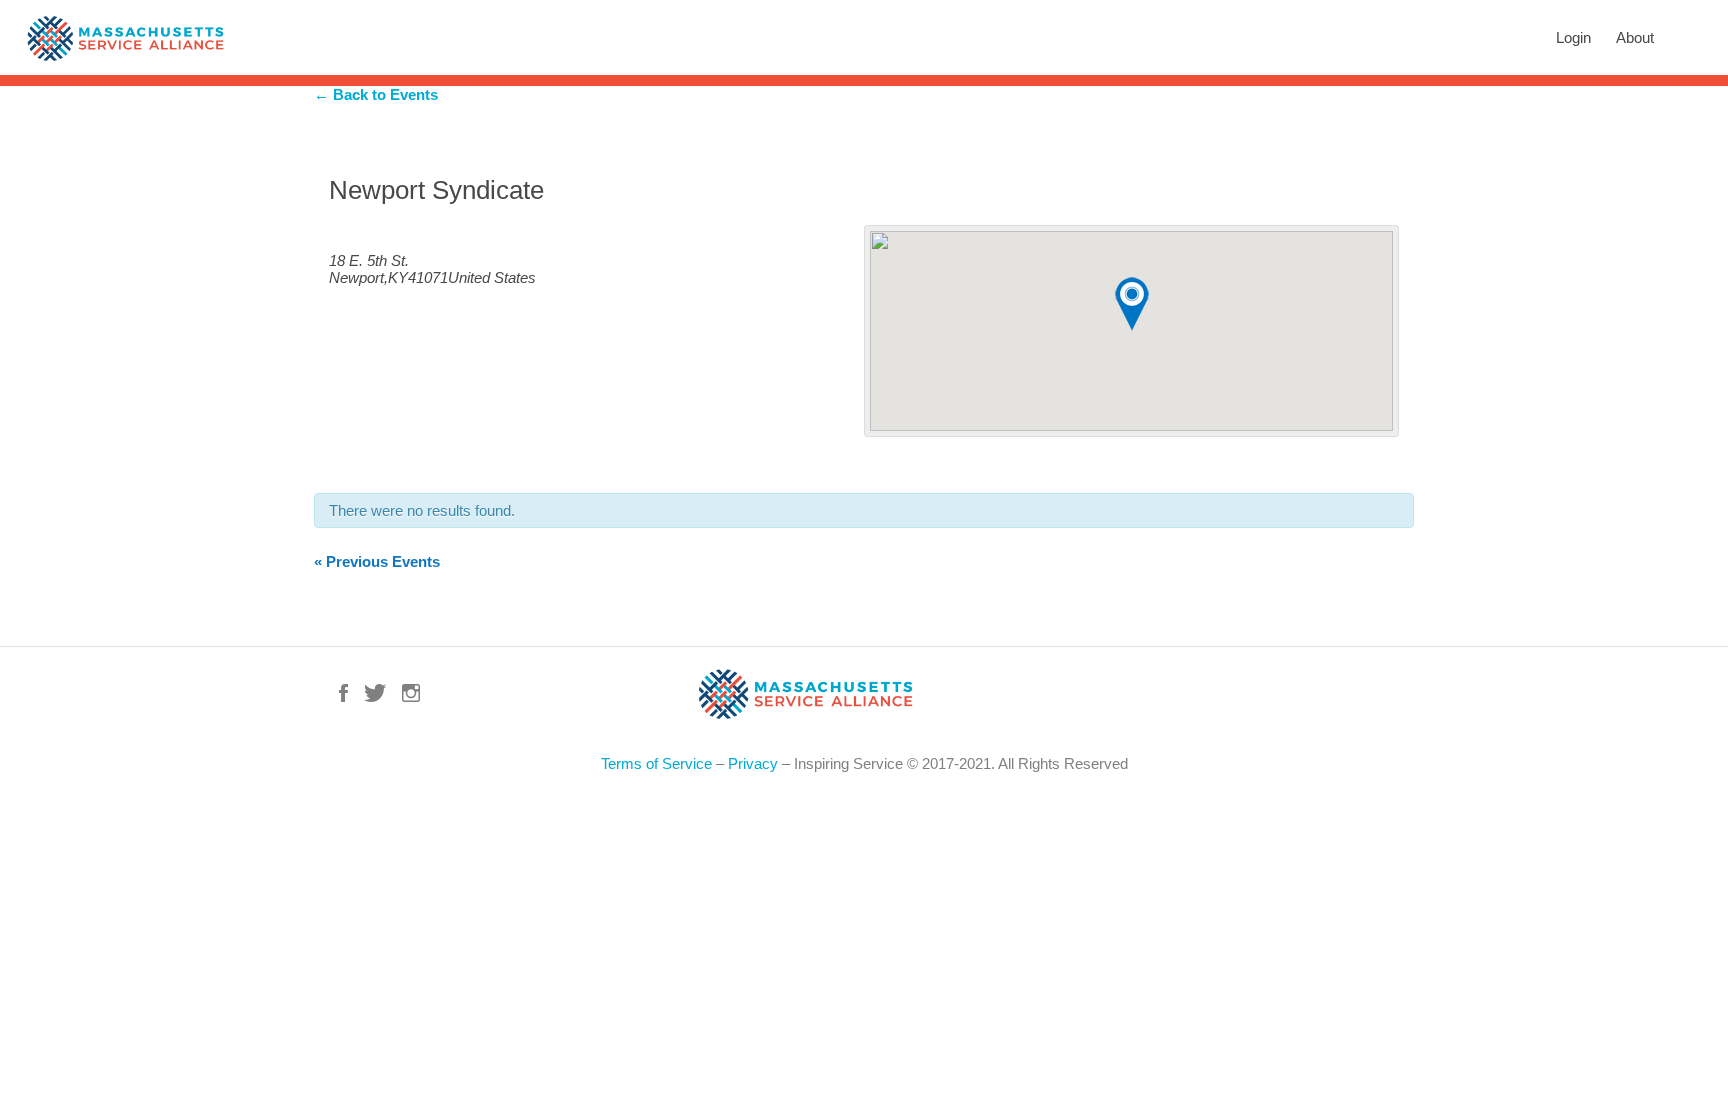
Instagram (411, 693)
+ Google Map (375, 228)
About (1635, 37)
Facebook (343, 693)
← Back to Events (376, 94)
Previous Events (377, 561)
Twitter (375, 693)
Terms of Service (656, 763)
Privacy (753, 763)
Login (1573, 37)
